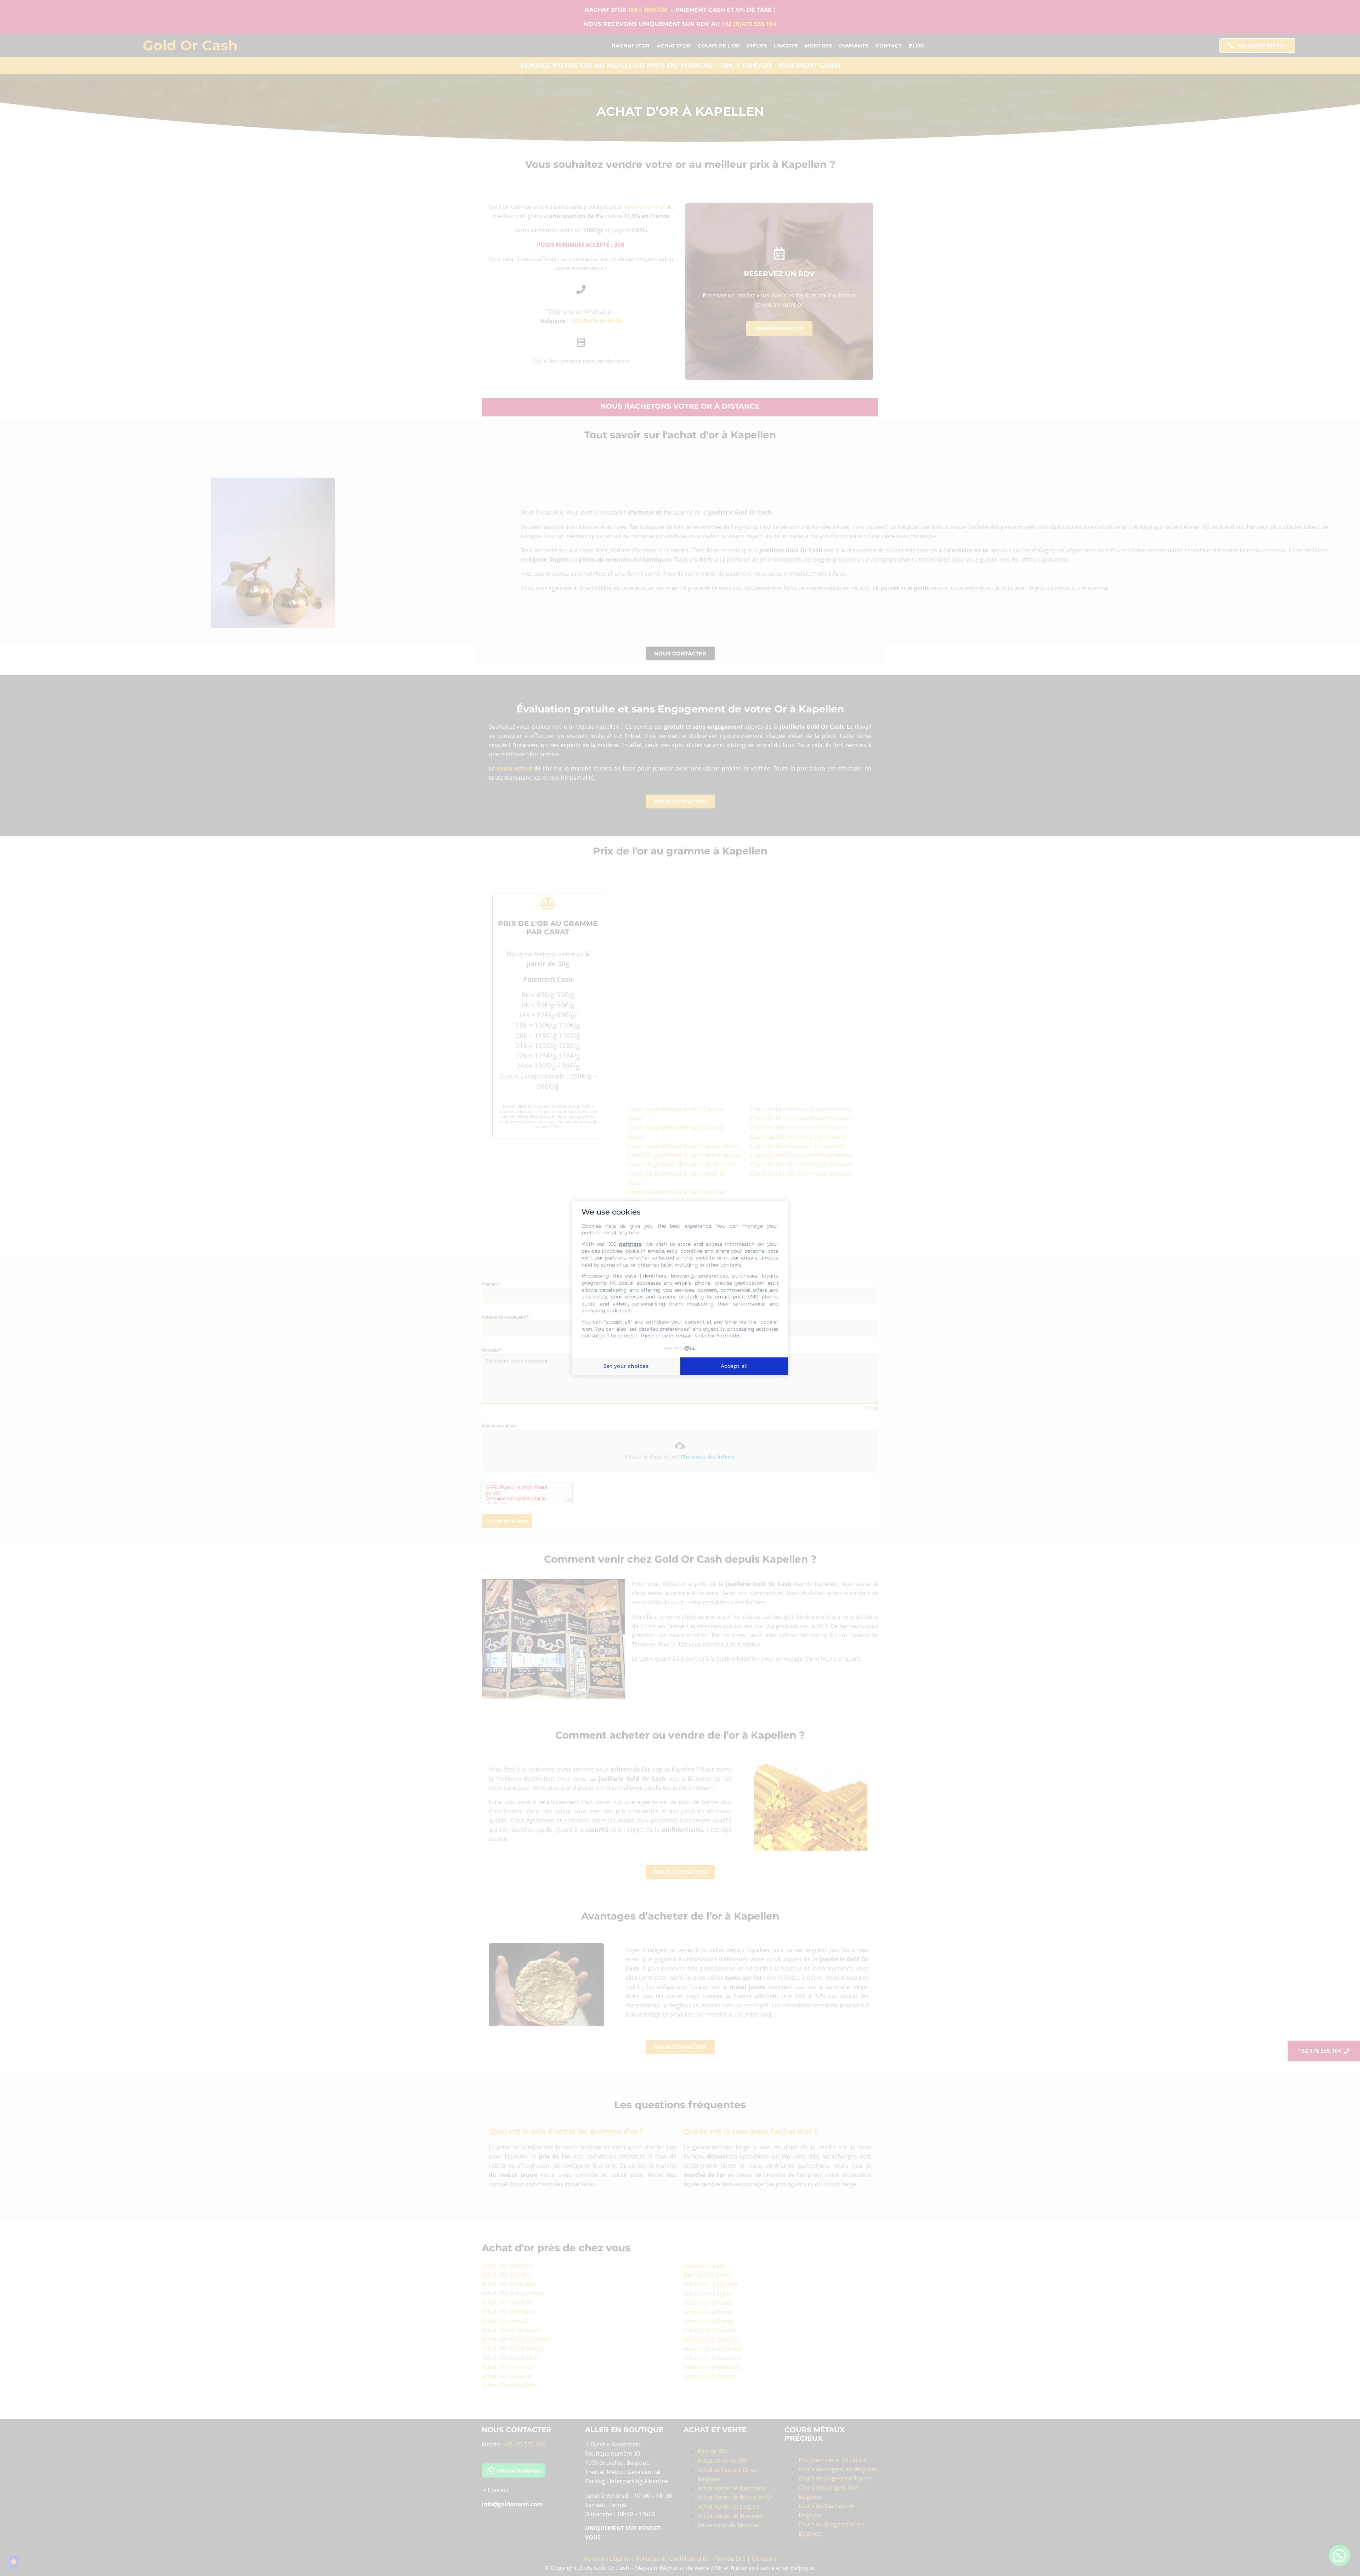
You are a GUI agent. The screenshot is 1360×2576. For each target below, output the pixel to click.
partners (630, 1244)
